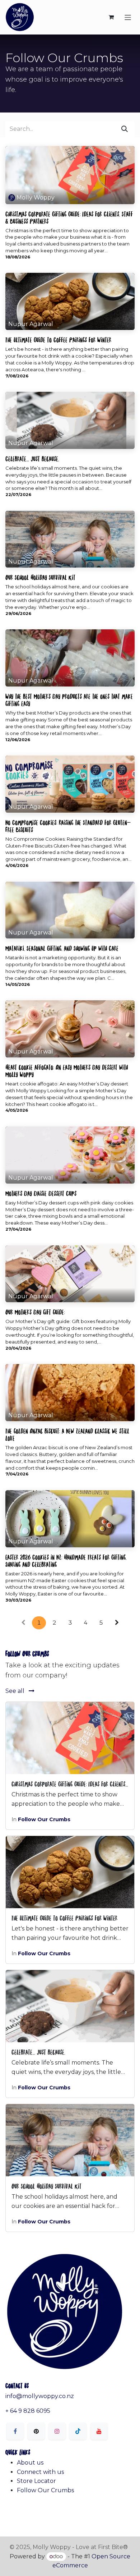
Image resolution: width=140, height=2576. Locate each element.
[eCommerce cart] (111, 17)
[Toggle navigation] (128, 17)
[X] (36, 2431)
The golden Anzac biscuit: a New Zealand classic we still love (67, 1434)
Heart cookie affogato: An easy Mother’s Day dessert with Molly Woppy (67, 1070)
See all (16, 1691)
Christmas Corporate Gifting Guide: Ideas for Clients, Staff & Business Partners (69, 217)
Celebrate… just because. (32, 458)
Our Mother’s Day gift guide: (35, 1312)
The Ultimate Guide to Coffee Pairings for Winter (58, 339)
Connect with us (40, 2472)
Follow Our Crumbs (44, 1819)
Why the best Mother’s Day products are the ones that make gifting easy (69, 699)
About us (30, 2463)
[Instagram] (57, 2431)
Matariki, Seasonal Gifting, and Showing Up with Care (62, 948)
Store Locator (36, 2481)
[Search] (125, 129)
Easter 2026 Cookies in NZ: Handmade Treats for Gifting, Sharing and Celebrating (66, 1560)
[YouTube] (99, 2431)
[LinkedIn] (78, 2431)
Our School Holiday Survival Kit (40, 577)
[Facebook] (15, 2431)
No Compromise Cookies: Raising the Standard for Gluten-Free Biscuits (68, 826)
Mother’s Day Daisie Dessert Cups (41, 1193)
